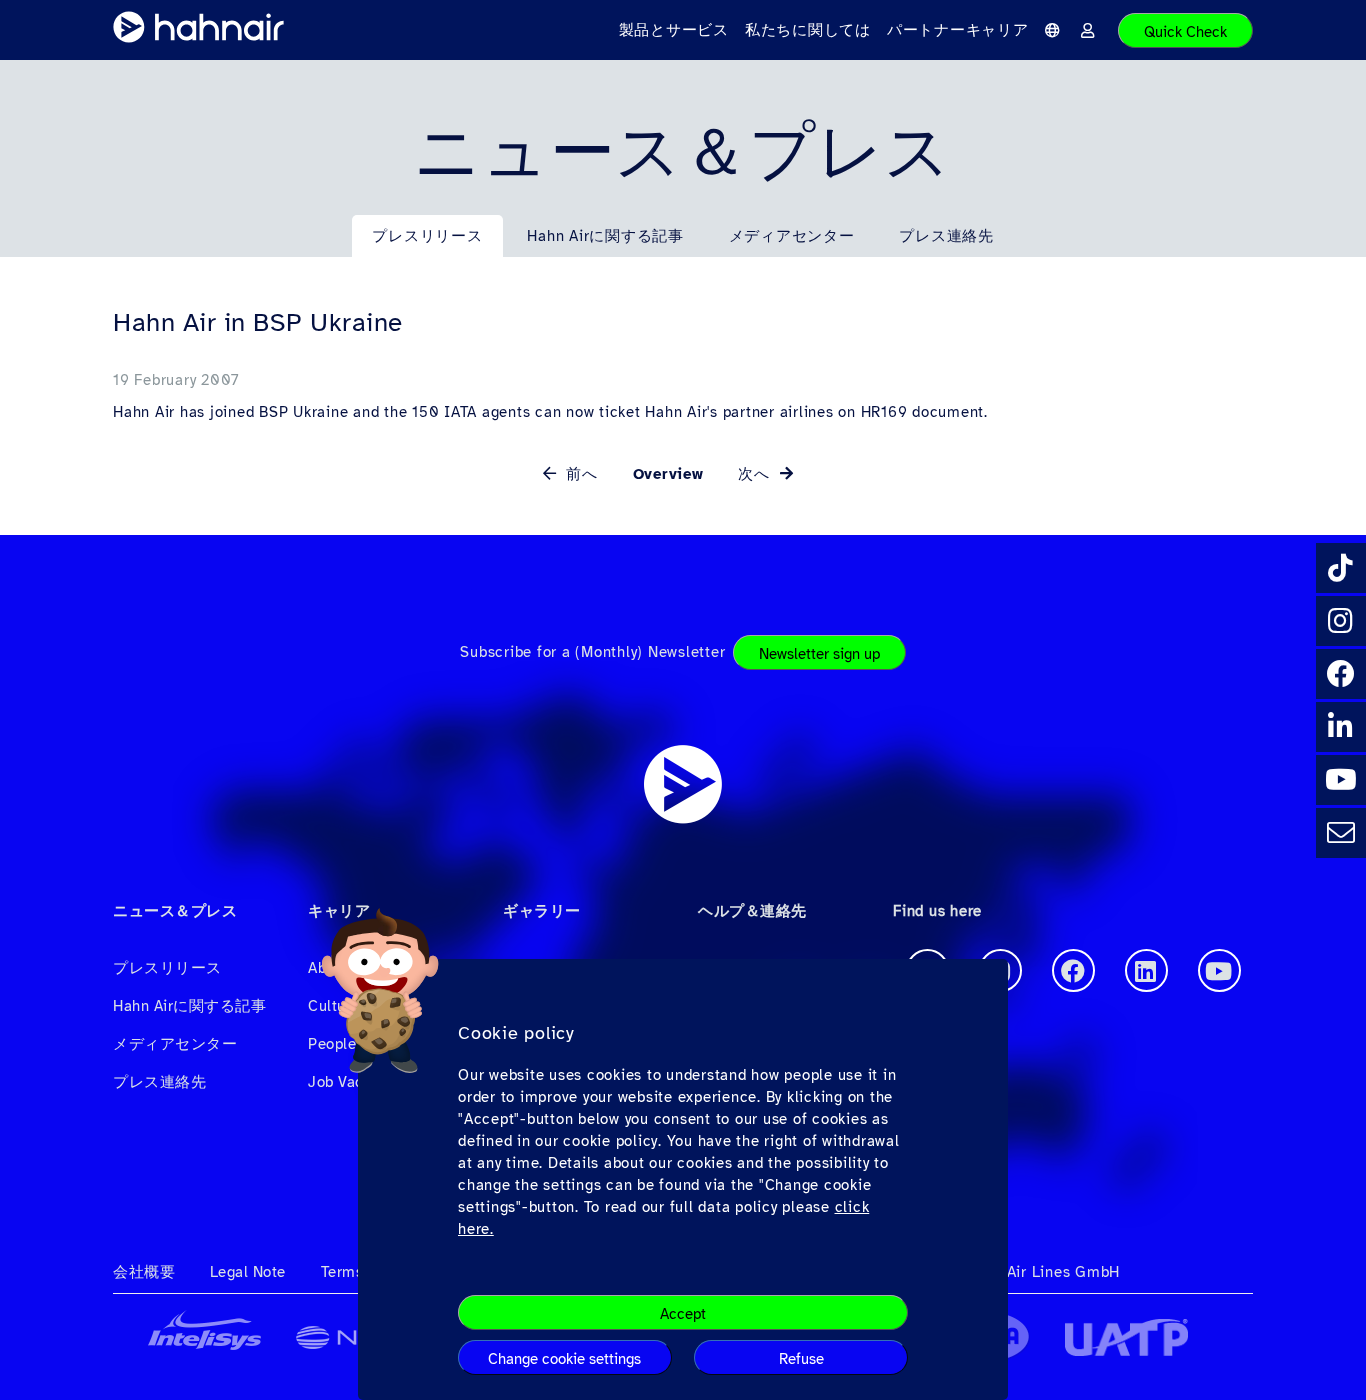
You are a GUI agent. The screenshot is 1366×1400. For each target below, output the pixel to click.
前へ (579, 474)
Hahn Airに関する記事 (605, 236)
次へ (756, 474)
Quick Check (1185, 32)
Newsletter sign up (819, 654)
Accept (683, 1314)
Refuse (801, 1359)
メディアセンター (792, 236)
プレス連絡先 (946, 236)
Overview (668, 474)
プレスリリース (427, 236)
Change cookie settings (564, 1359)
